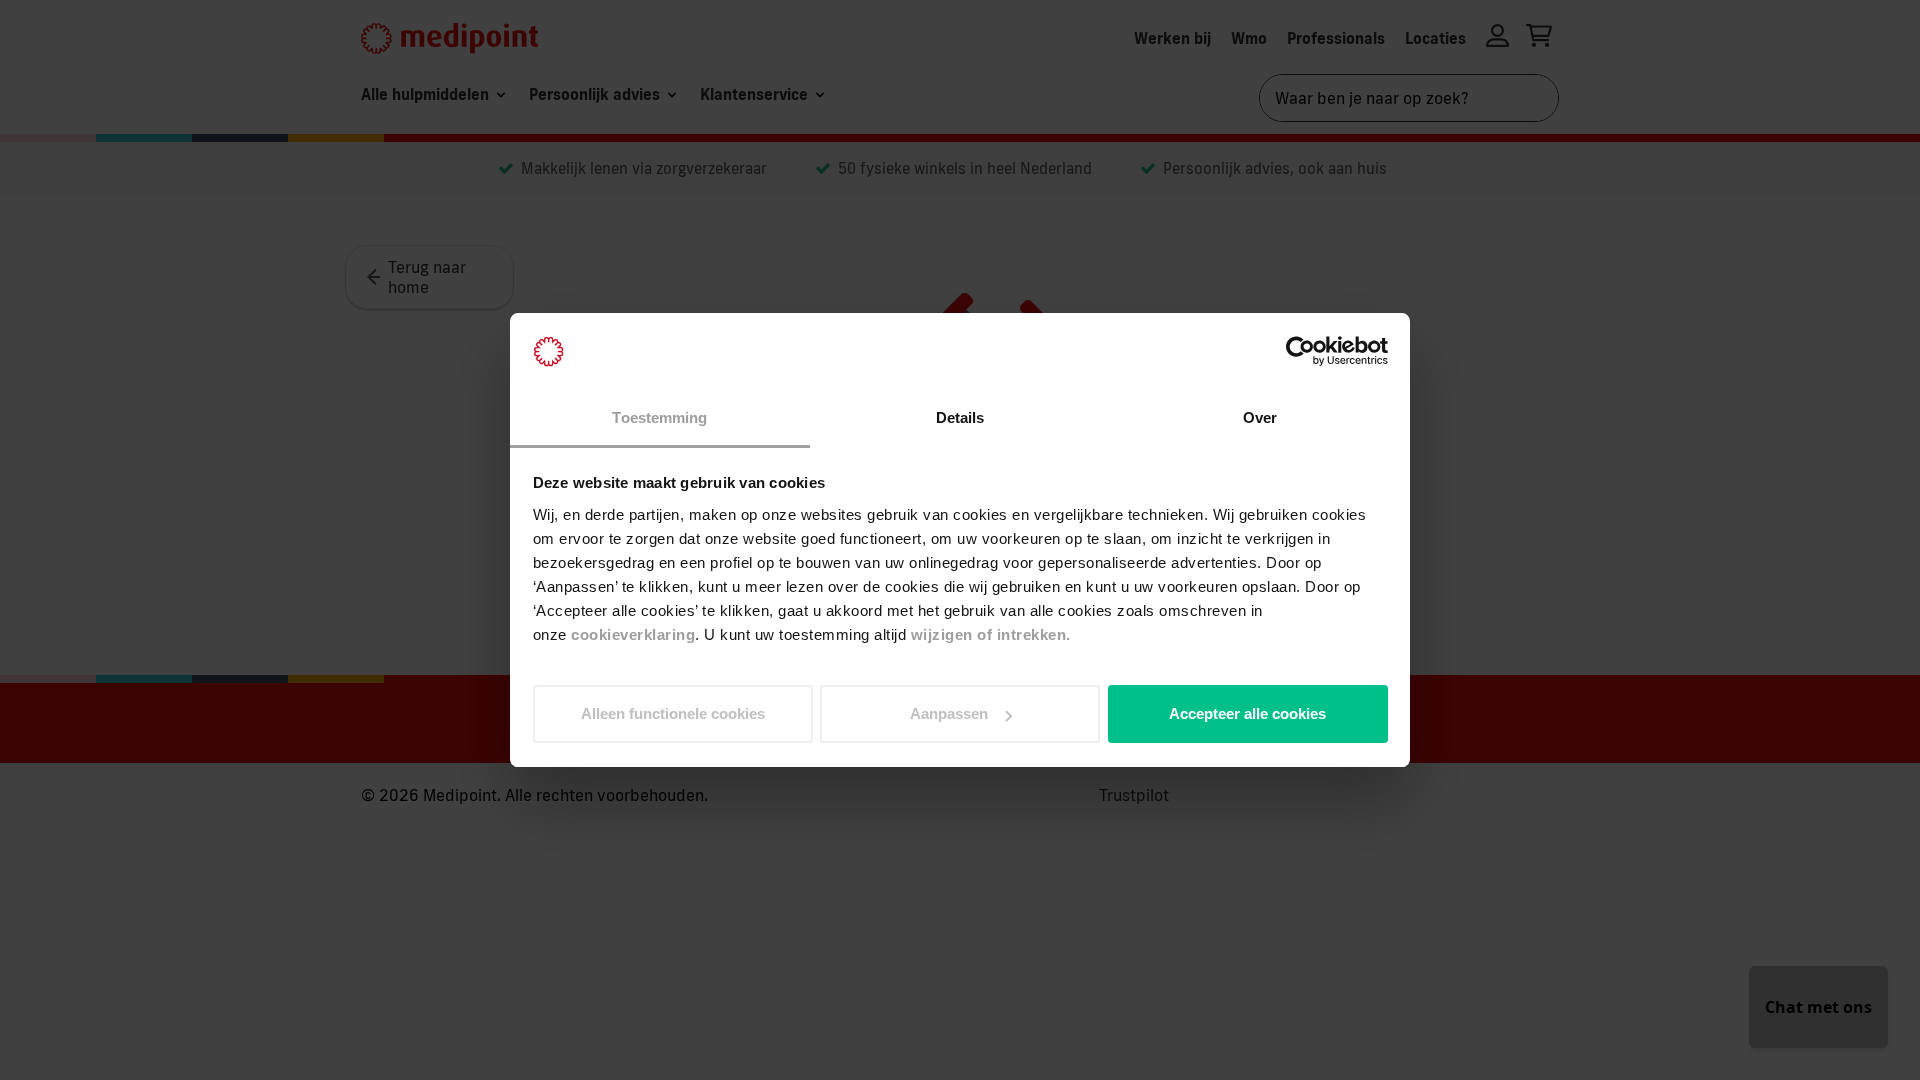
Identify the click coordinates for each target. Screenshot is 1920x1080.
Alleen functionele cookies (673, 713)
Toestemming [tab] (659, 417)
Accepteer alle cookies (1247, 713)
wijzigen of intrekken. (991, 634)
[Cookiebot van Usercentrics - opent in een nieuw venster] (1300, 352)
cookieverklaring (633, 634)
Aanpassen (949, 713)
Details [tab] (960, 417)
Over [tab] (1260, 417)
